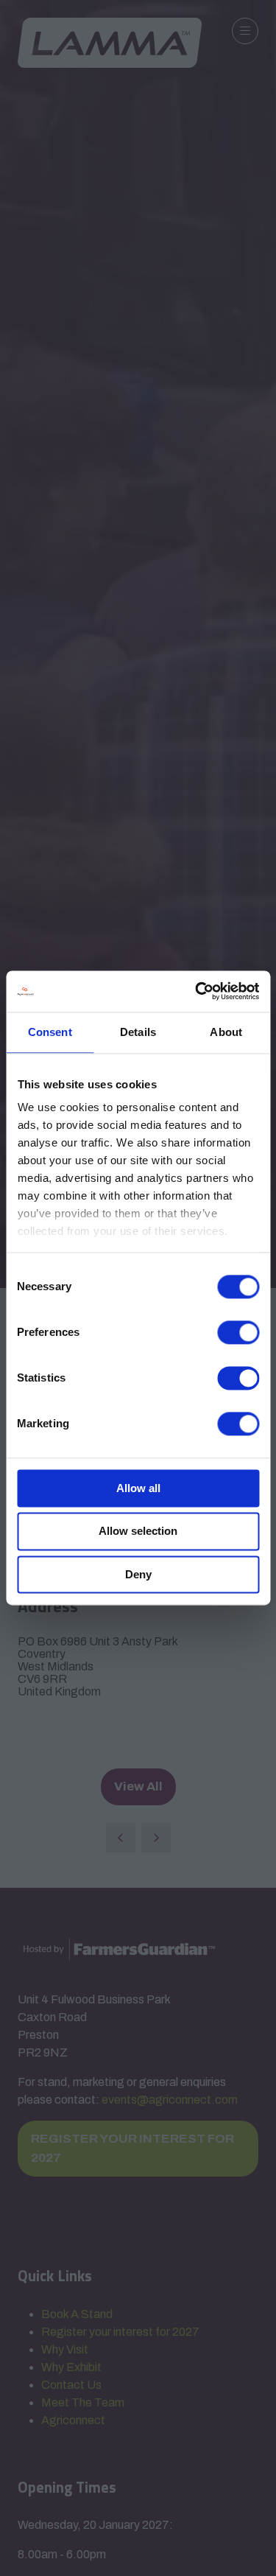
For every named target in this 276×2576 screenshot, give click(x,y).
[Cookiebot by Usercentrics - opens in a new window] (197, 991)
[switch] (238, 1332)
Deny (138, 1574)
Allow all (138, 1488)
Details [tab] (138, 1032)
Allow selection (138, 1532)
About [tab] (226, 1032)
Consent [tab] (50, 1032)
